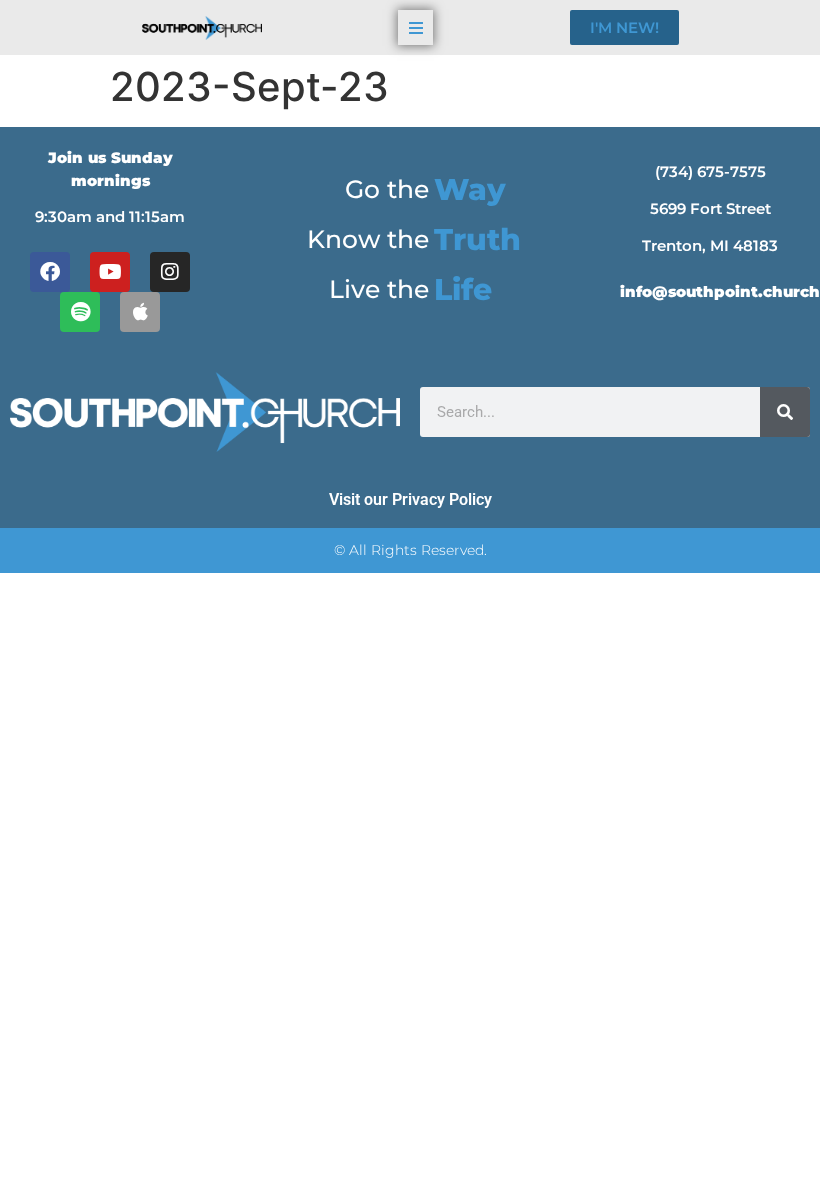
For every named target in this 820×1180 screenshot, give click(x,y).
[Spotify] (80, 312)
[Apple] (140, 312)
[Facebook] (50, 272)
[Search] (785, 412)
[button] (415, 27)
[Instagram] (170, 272)
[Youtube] (110, 272)
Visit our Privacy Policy (410, 499)
